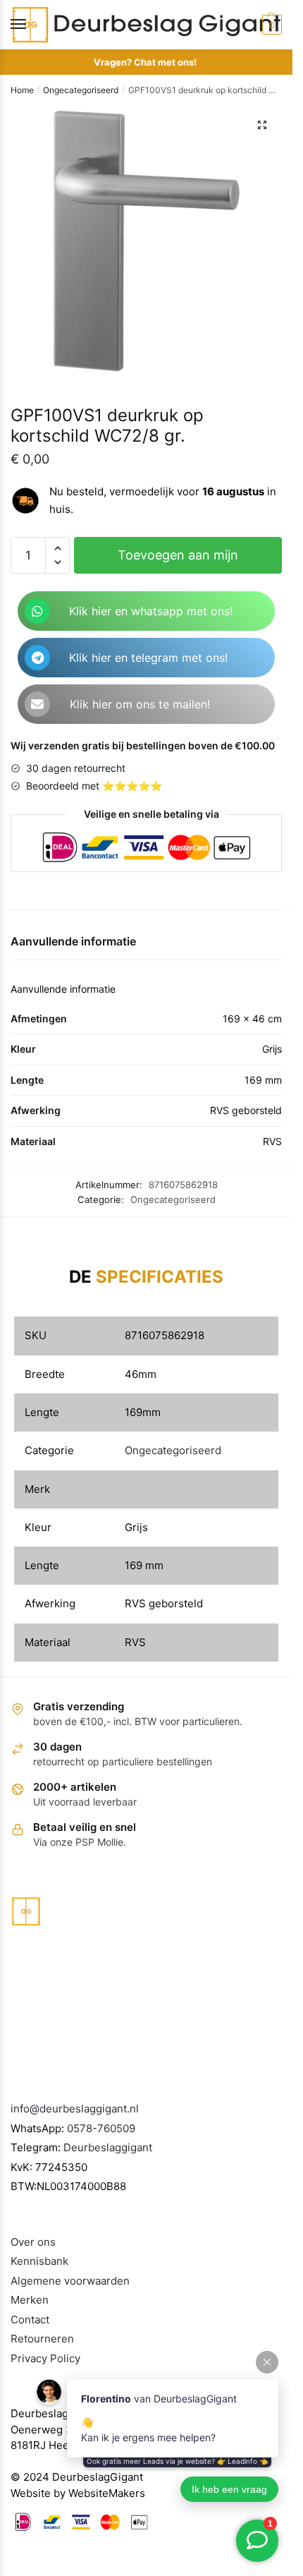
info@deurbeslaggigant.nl (75, 2109)
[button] (262, 125)
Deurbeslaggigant (108, 2147)
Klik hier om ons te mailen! (140, 704)
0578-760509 (101, 2128)
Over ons (33, 2242)
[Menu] (32, 25)
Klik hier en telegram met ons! (148, 658)
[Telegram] (37, 658)
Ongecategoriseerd (81, 90)
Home (22, 90)
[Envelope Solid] (37, 704)
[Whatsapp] (37, 611)
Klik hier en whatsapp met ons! (151, 611)
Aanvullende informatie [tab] (73, 941)
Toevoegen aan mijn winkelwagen (178, 561)
